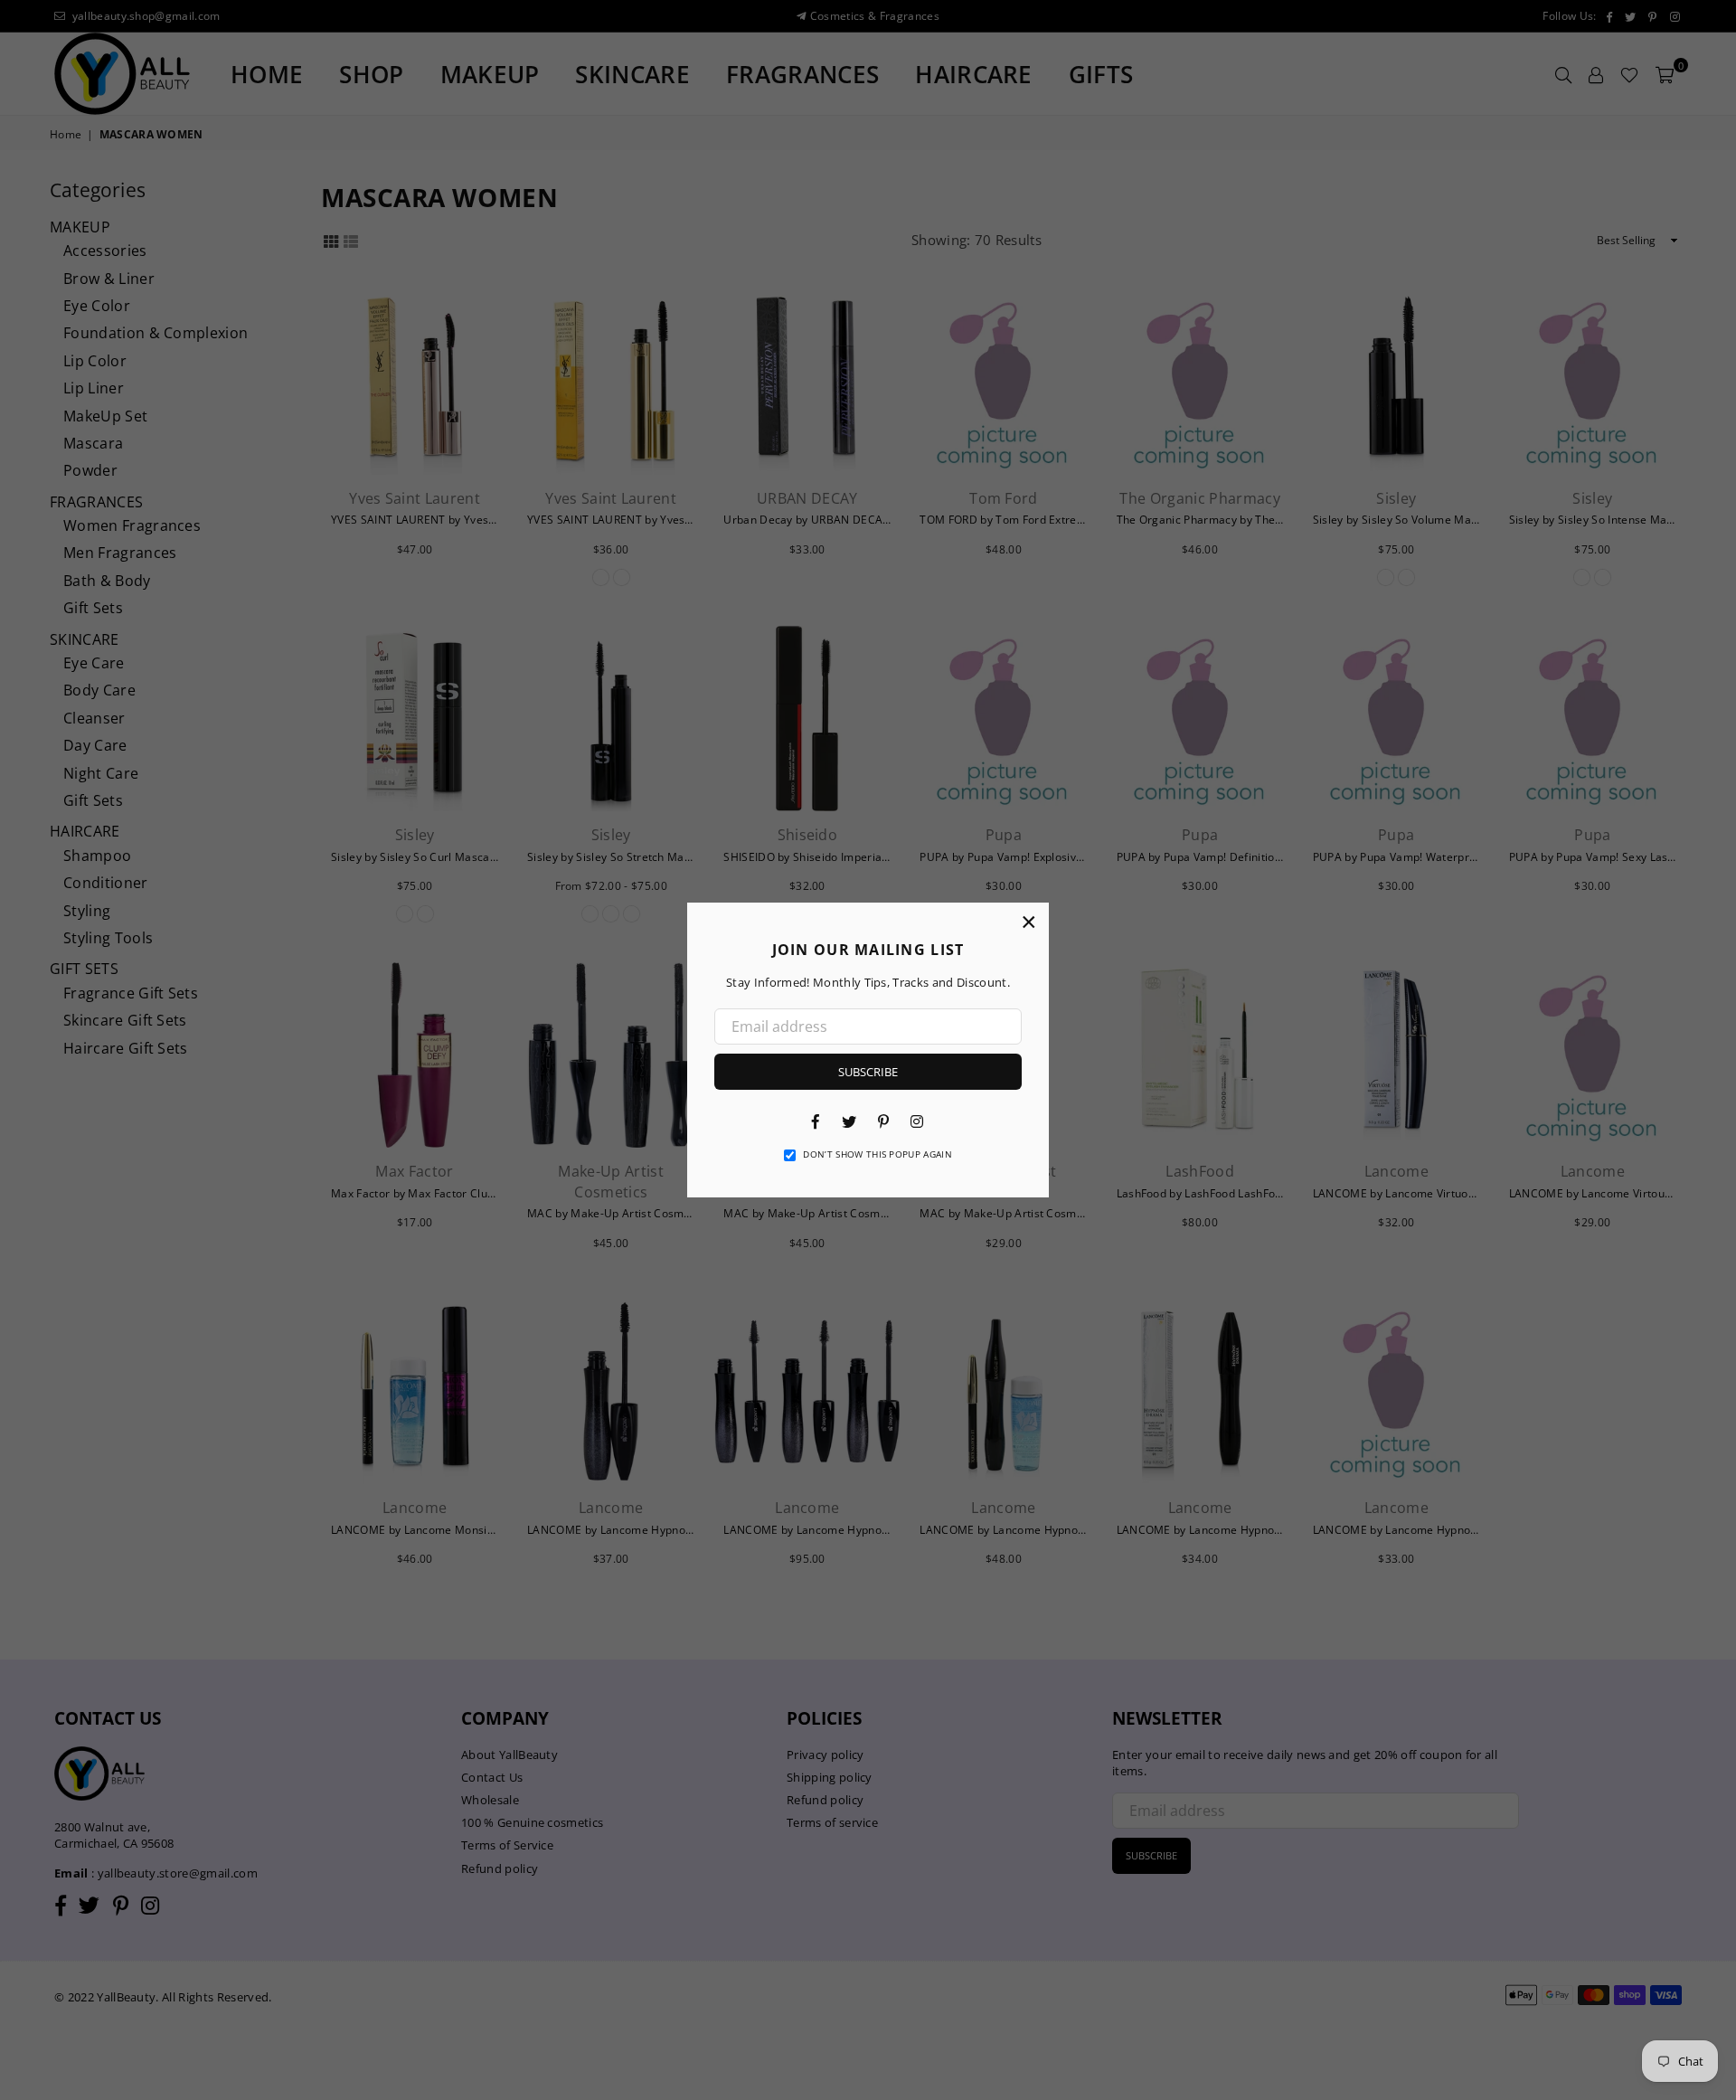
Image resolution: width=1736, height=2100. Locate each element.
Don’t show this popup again (877, 1154)
